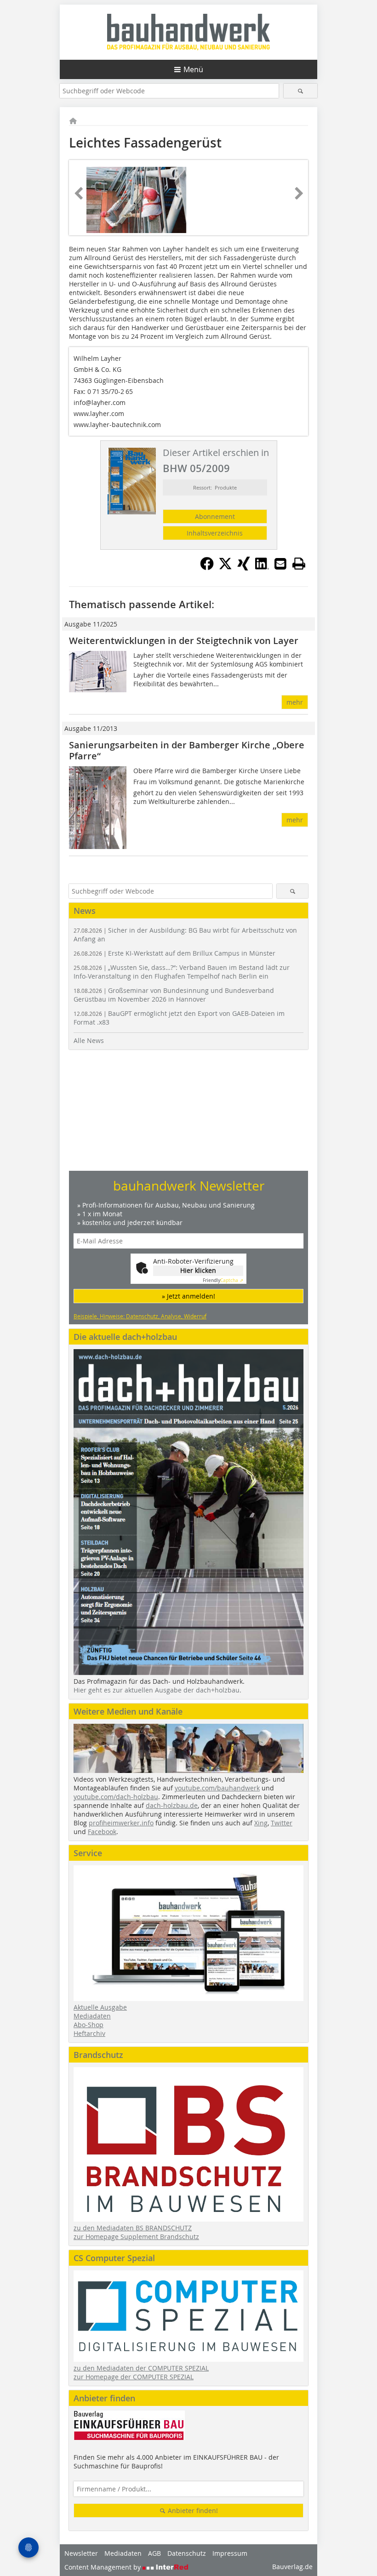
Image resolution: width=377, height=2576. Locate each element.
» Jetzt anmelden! (188, 1296)
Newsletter (81, 2553)
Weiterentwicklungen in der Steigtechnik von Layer (184, 641)
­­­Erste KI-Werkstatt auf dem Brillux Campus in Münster (174, 953)
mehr (295, 702)
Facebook (102, 1832)
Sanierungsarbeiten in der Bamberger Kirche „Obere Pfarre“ (187, 750)
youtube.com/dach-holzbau (116, 1797)
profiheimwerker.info (121, 1823)
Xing (261, 1823)
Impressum (230, 2553)
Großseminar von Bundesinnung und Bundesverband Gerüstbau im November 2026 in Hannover (174, 995)
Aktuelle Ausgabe (100, 2007)
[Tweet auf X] (225, 568)
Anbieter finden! (192, 2510)
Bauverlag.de (292, 2567)
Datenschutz (187, 2553)
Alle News (89, 1040)
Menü (193, 69)
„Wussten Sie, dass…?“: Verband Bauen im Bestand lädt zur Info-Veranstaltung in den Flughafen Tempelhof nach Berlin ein (182, 972)
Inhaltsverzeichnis (215, 533)
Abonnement (215, 516)
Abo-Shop (89, 2025)
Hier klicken (198, 1270)
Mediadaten (92, 2016)
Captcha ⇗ (223, 1280)
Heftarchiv (89, 2033)
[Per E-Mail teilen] (280, 564)
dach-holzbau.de (172, 1805)
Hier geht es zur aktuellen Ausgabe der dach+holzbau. (157, 1690)
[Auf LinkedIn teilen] (262, 568)
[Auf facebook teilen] (207, 568)
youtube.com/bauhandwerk (217, 1788)
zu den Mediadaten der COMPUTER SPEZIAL (141, 2368)
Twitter (282, 1823)
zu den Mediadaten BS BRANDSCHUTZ (133, 2228)
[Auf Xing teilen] (244, 568)
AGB (154, 2553)
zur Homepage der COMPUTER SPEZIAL (134, 2377)
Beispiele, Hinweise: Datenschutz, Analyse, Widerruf (140, 1316)
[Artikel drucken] (299, 564)
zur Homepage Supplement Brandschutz (136, 2237)
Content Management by (103, 2567)
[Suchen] (300, 91)
